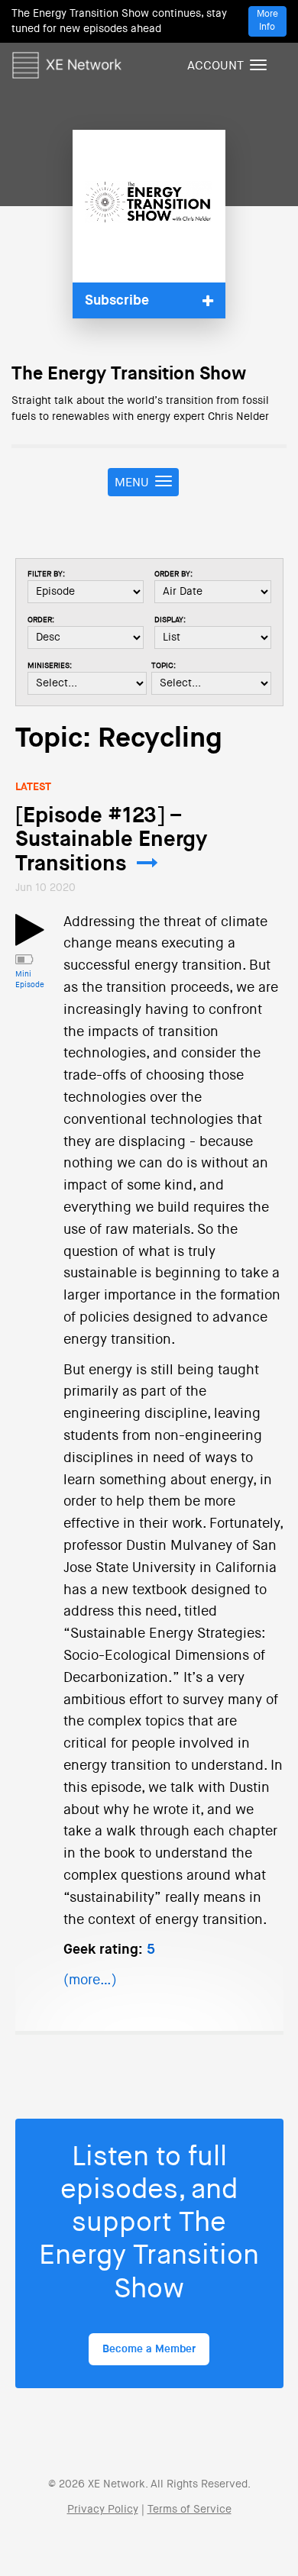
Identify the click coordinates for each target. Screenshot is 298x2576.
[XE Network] (67, 63)
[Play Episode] (30, 939)
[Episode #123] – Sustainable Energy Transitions (111, 840)
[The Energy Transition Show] (149, 206)
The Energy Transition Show (129, 374)
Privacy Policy (103, 2510)
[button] (149, 300)
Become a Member (149, 2349)
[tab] (149, 300)
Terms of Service (189, 2510)
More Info (267, 21)
